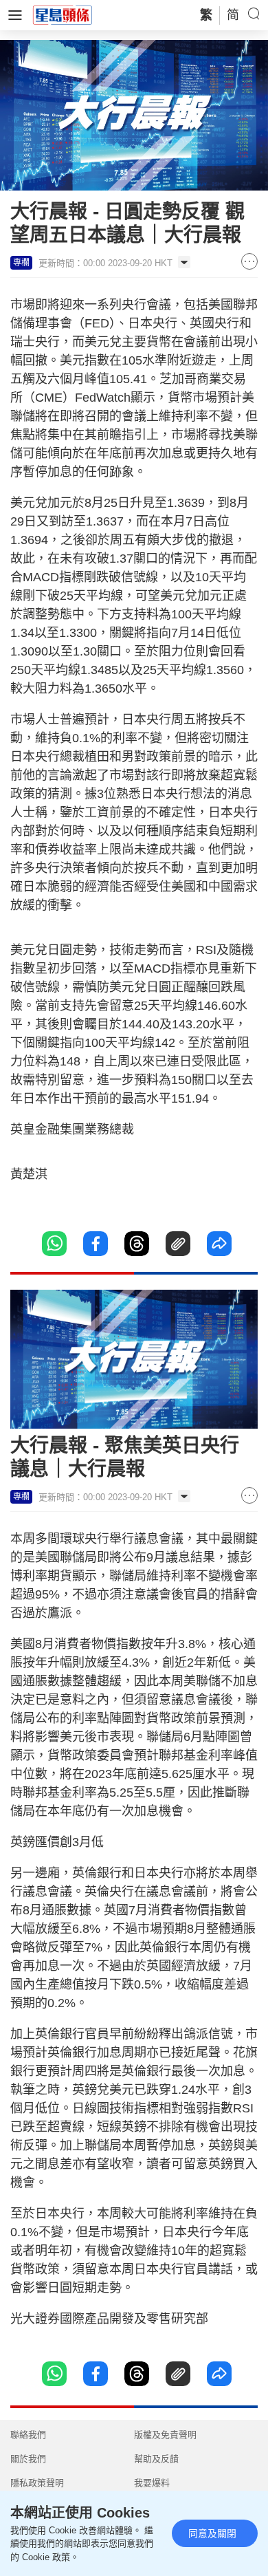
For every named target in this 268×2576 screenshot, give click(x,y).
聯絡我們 (28, 2435)
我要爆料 (152, 2483)
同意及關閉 (212, 2533)
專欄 (21, 263)
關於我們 (28, 2459)
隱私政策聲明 (37, 2483)
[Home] (63, 14)
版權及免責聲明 (165, 2435)
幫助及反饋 (156, 2459)
